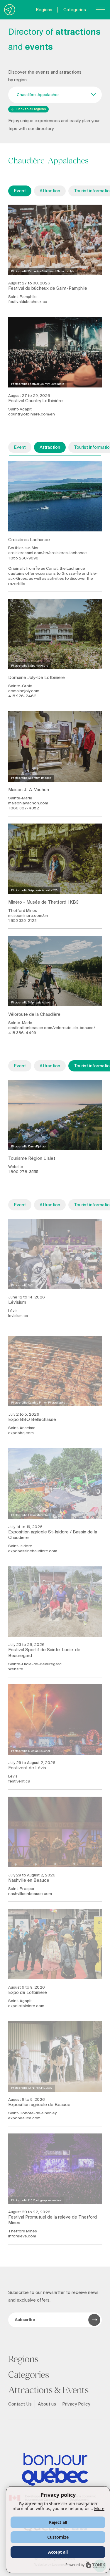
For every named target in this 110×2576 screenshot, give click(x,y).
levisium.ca (18, 1316)
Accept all (58, 2552)
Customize (58, 2537)
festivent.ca (19, 1781)
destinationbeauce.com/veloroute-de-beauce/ (52, 1028)
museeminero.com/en (28, 916)
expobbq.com (21, 1433)
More (99, 2508)
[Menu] (100, 10)
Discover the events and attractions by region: (45, 76)
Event (20, 191)
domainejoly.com (24, 691)
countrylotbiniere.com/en (32, 414)
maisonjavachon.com (28, 803)
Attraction (50, 191)
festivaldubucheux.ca (28, 302)
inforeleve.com (22, 2236)
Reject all (58, 2522)
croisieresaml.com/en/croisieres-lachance (48, 553)
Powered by (75, 2565)
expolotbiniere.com (26, 2006)
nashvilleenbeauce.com (30, 1894)
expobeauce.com (24, 2118)
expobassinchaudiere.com (33, 1551)
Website (16, 1167)
